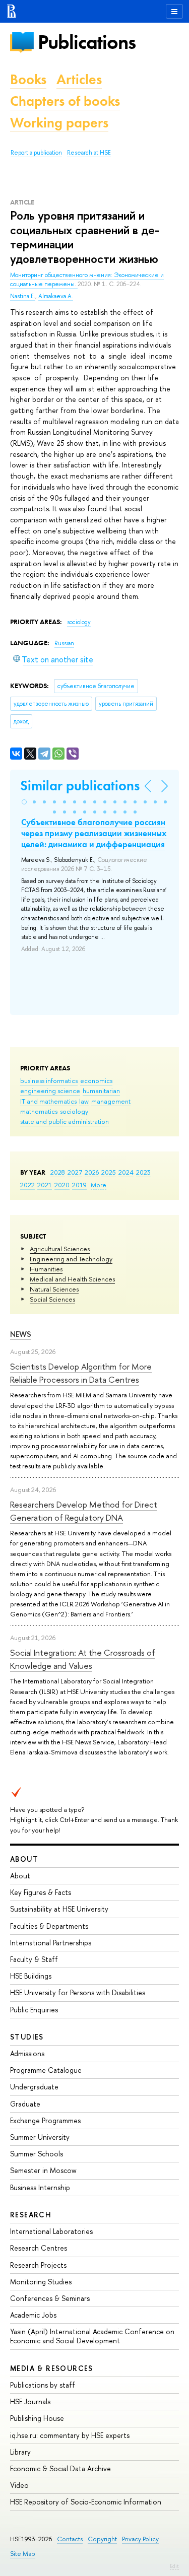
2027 (75, 1172)
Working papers (59, 123)
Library (20, 2452)
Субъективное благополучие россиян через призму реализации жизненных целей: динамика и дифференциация (94, 833)
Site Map (23, 2554)
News (21, 1334)
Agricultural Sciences (60, 1249)
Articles (79, 79)
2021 (45, 1185)
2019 (79, 1185)
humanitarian (101, 1091)
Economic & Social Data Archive (60, 2468)
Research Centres (39, 2248)
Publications (87, 42)
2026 (92, 1172)
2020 (62, 1185)
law (84, 1101)
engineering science (50, 1091)
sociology (74, 1111)
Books (28, 79)
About (24, 1859)
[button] (24, 802)
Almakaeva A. (56, 296)
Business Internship (40, 2187)
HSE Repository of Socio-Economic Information (86, 2502)
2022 (27, 1185)
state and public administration (65, 1121)
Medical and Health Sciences (72, 1279)
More (99, 1185)
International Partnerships (51, 1943)
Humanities (46, 1269)
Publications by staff (43, 2385)
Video (19, 2485)
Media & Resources (52, 2368)
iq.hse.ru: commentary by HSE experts (70, 2435)
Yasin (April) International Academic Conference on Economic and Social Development (92, 2336)
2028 (58, 1172)
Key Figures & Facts (41, 1892)
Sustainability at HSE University (59, 1909)
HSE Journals (30, 2401)
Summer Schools (37, 2154)
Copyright (102, 2539)
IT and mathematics (48, 1101)
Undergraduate (34, 2087)
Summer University (40, 2137)
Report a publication (36, 153)
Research (31, 2215)
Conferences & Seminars (50, 2298)
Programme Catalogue (46, 2070)
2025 (109, 1172)
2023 (143, 1172)
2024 (126, 1172)
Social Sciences (52, 1299)
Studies (27, 2037)
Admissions (27, 2053)
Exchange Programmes (45, 2120)
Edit (174, 2566)
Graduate (25, 2104)
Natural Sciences (54, 1289)
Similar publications (80, 786)
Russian (64, 643)
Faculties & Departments (49, 1926)
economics (96, 1080)
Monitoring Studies (41, 2282)
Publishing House (37, 2418)
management (111, 1101)
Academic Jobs (33, 2315)
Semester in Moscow (43, 2170)
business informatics (49, 1080)
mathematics (39, 1111)
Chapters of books (65, 101)
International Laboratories (51, 2231)
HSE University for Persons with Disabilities (78, 1992)
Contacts (70, 2539)
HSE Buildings (31, 1976)
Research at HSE (89, 153)
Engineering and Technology (71, 1259)
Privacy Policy (140, 2539)
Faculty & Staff (34, 1959)
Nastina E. (23, 296)
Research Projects (38, 2265)
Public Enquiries (34, 2010)
